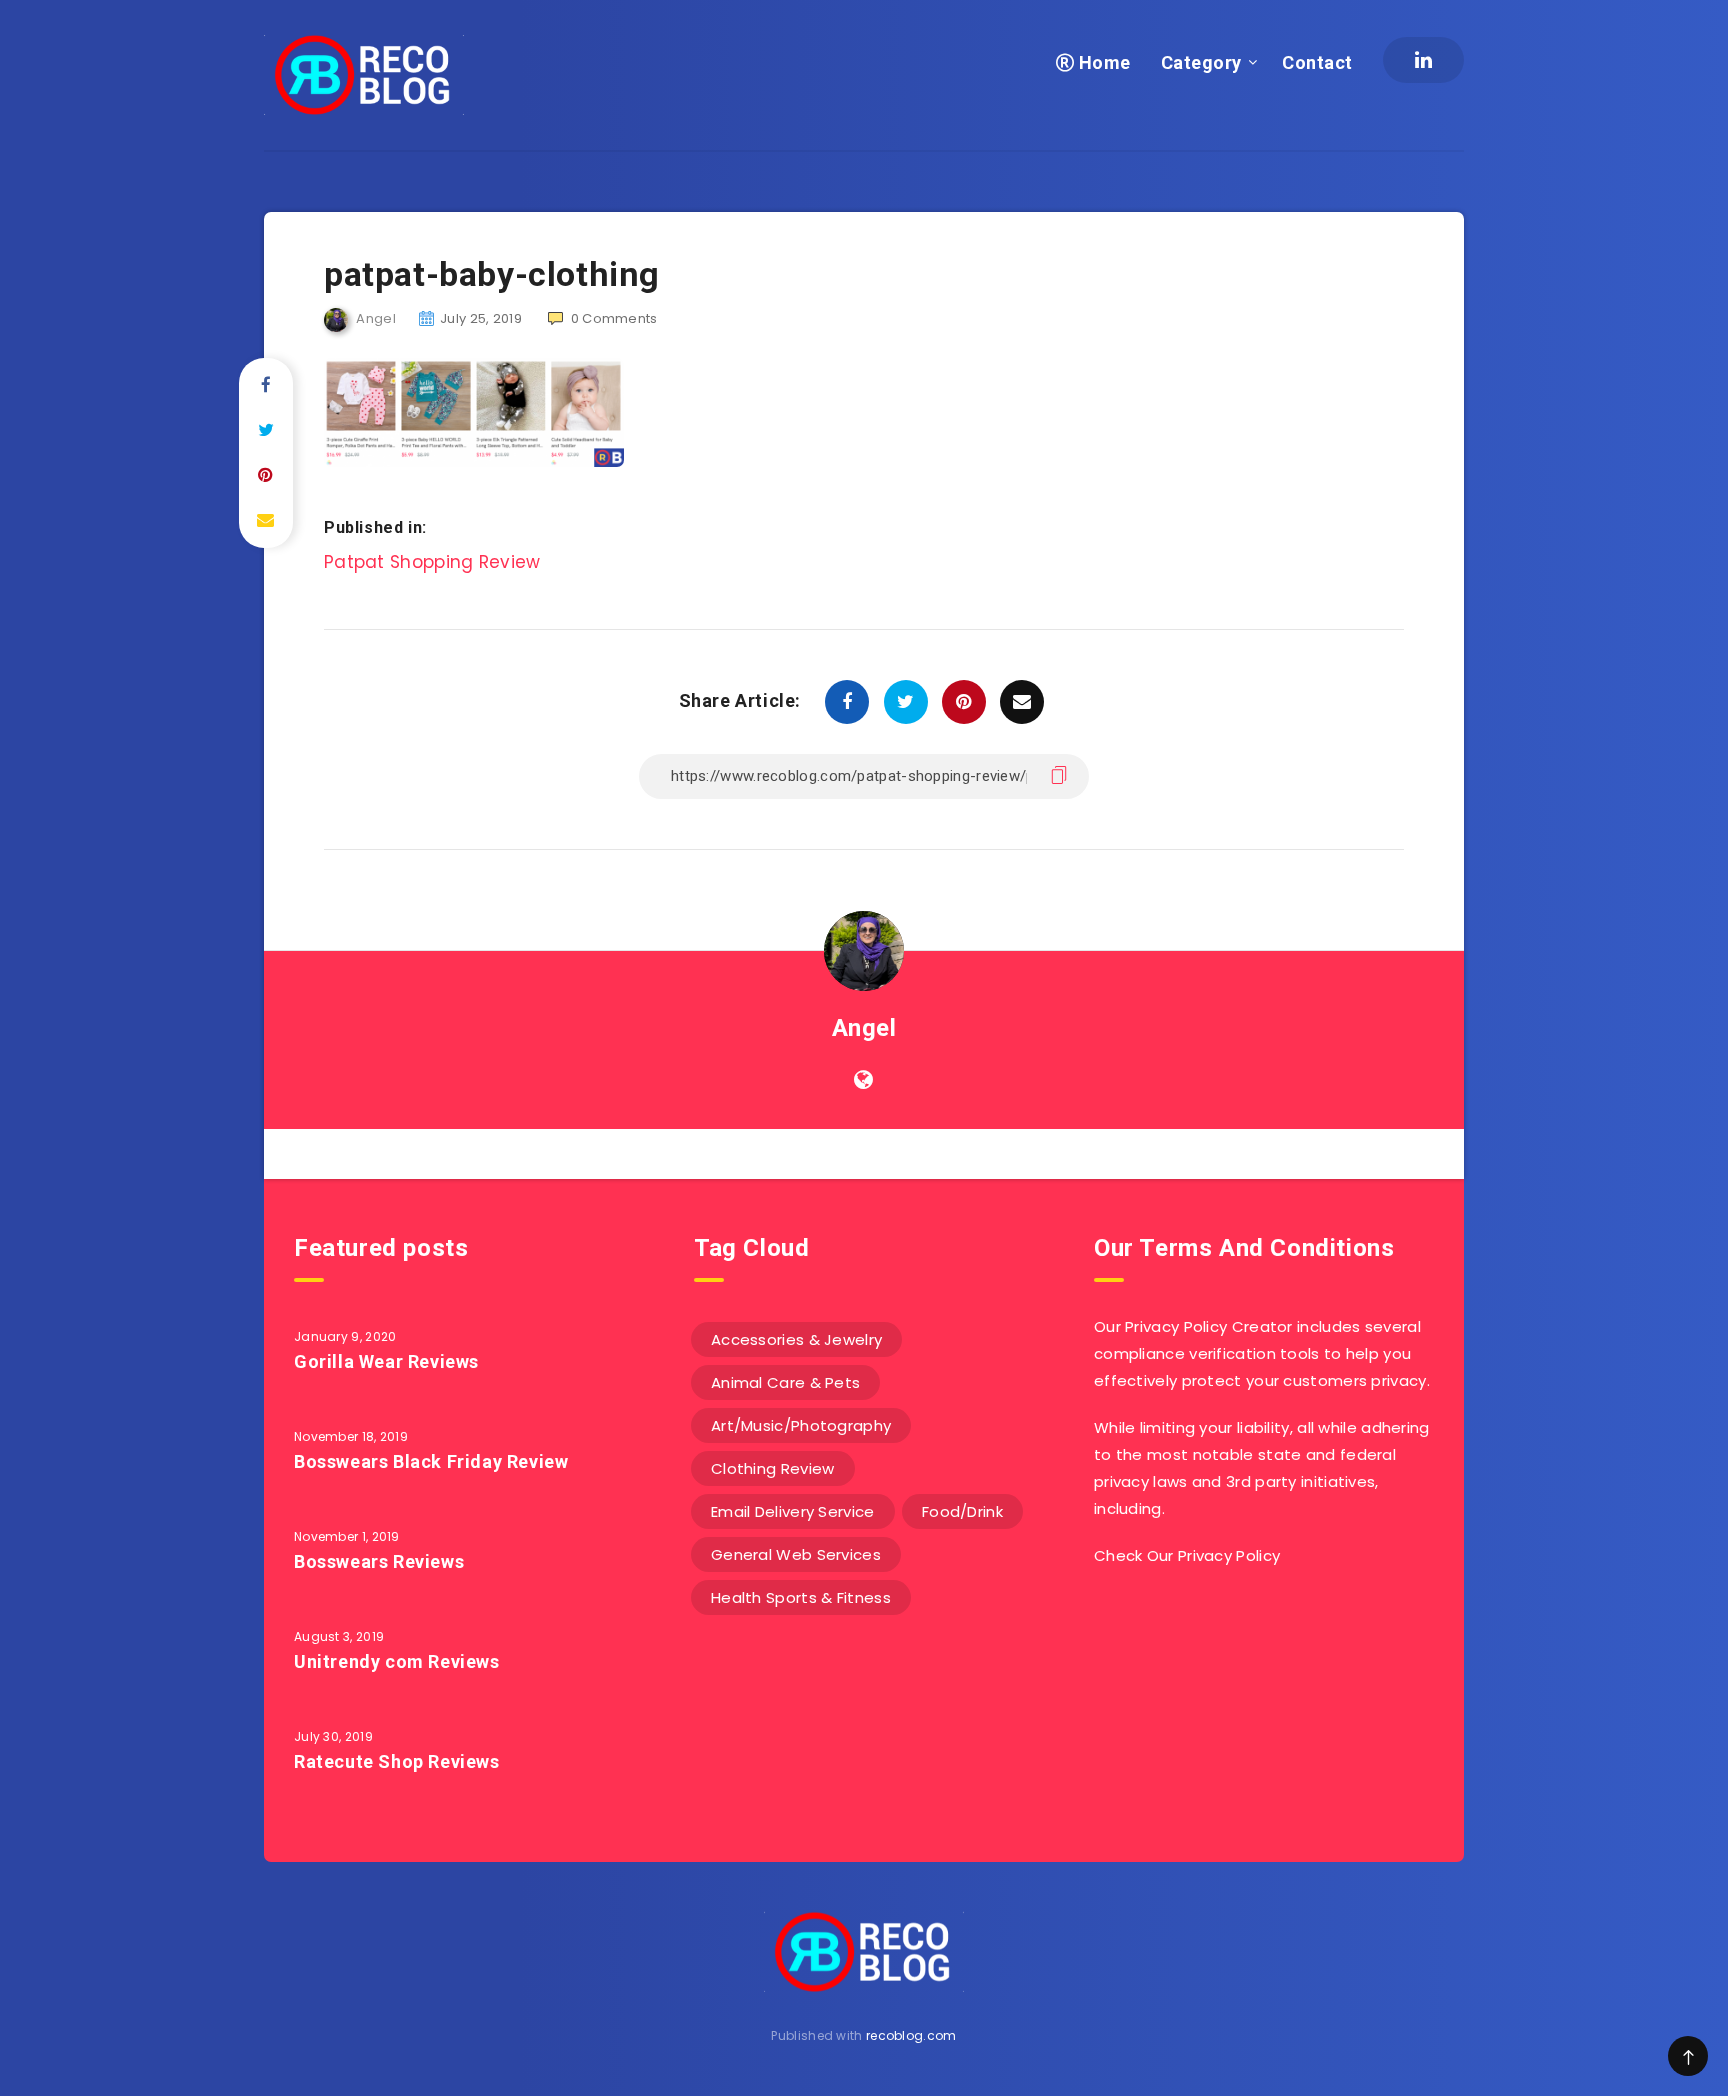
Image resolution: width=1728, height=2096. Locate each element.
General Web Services (796, 1554)
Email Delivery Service (793, 1511)
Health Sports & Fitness (801, 1597)
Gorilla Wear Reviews (386, 1361)
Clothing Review (773, 1468)
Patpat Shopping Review (432, 562)
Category (1201, 62)
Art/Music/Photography (801, 1425)
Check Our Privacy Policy (1187, 1555)
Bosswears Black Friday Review (431, 1461)
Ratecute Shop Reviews (397, 1761)
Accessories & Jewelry (796, 1339)
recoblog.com (911, 2035)
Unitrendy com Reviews (397, 1661)
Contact (1317, 62)
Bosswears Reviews (379, 1561)
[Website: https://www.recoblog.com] (863, 1080)
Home (1102, 62)
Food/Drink (962, 1511)
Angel (864, 1028)
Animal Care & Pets (785, 1382)
